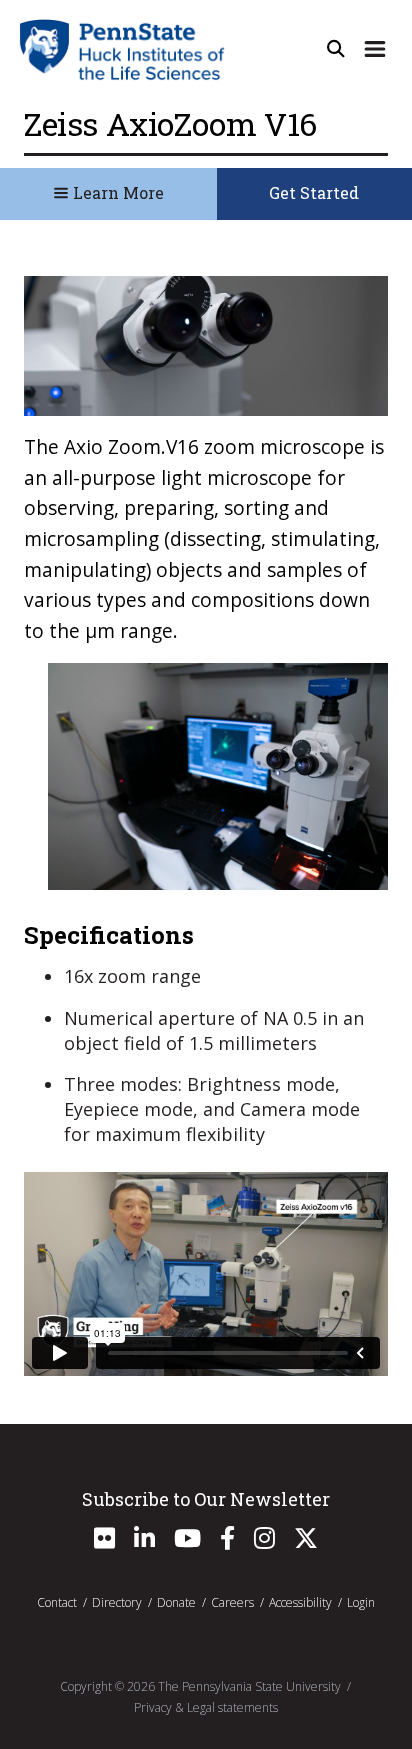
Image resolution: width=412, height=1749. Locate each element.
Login (361, 1602)
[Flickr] (104, 1542)
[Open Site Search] (336, 49)
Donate (176, 1602)
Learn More (116, 192)
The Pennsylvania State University (249, 1686)
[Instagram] (264, 1542)
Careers (232, 1602)
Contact (57, 1602)
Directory (117, 1602)
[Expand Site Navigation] (375, 49)
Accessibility (300, 1602)
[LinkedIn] (144, 1542)
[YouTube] (187, 1542)
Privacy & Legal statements (206, 1707)
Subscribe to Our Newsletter (206, 1499)
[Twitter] (306, 1542)
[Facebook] (227, 1542)
